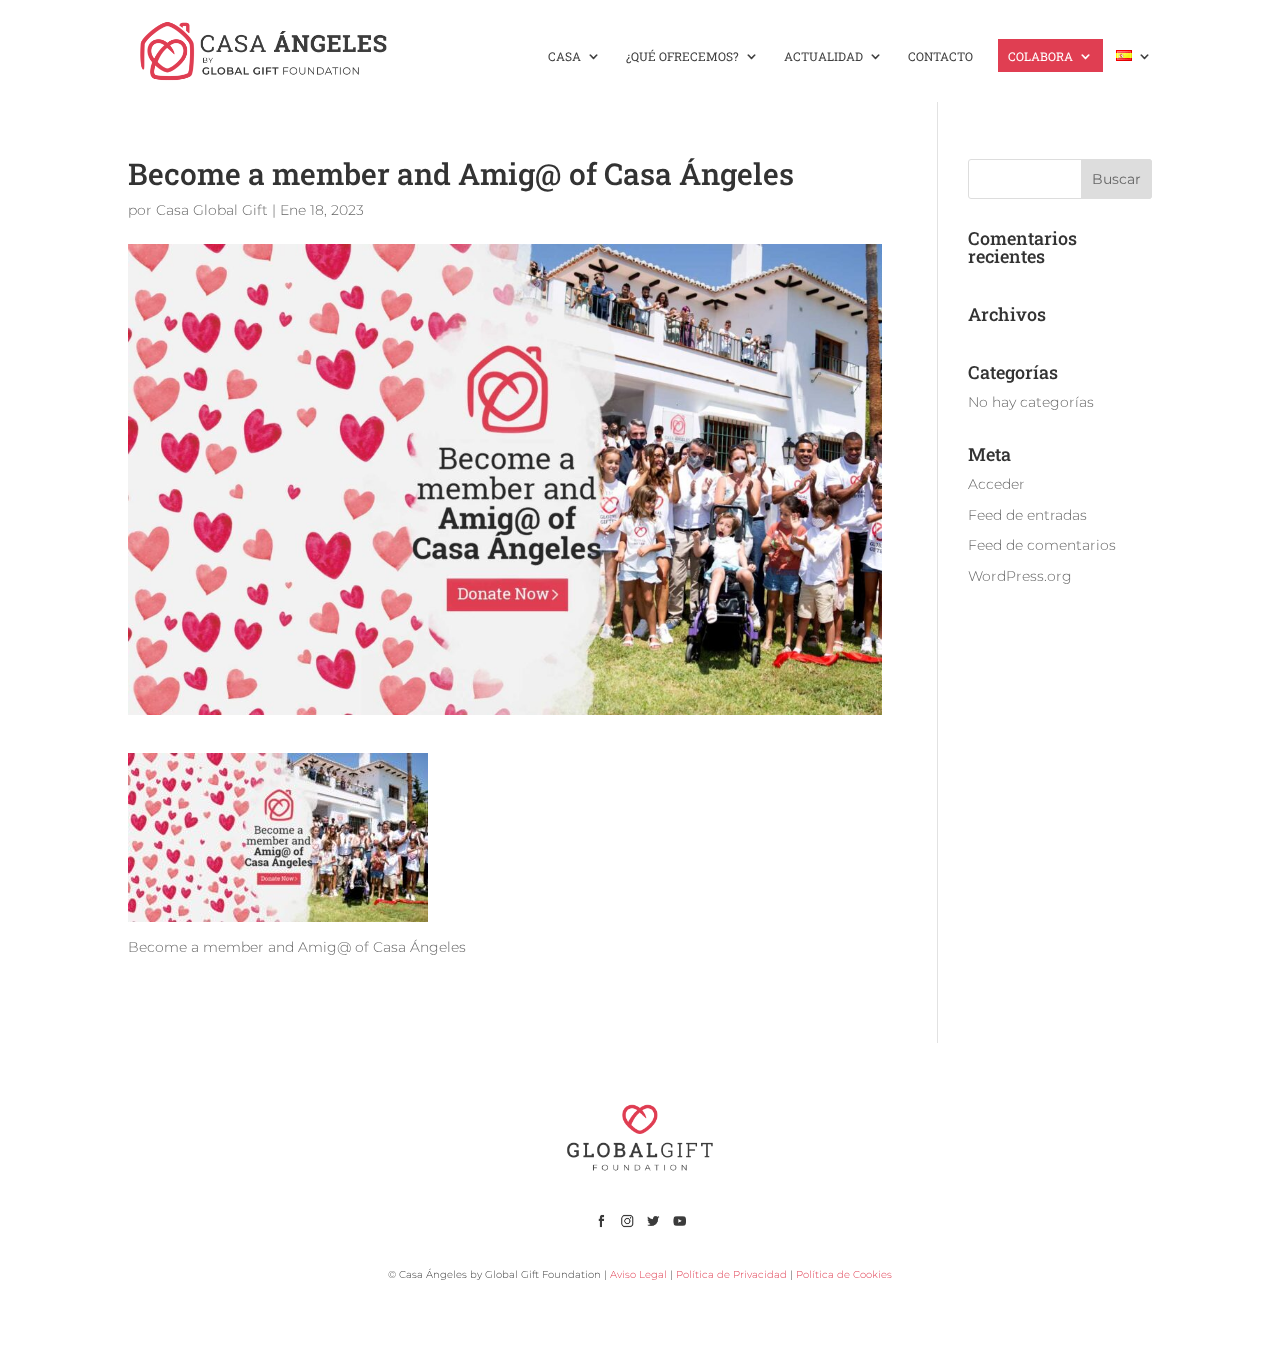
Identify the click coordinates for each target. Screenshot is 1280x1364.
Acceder (996, 484)
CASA (564, 56)
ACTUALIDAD (823, 56)
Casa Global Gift (212, 210)
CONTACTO (940, 56)
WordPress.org (1020, 576)
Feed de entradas (1027, 515)
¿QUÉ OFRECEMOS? (682, 56)
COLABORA (1040, 56)
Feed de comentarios (1042, 545)
